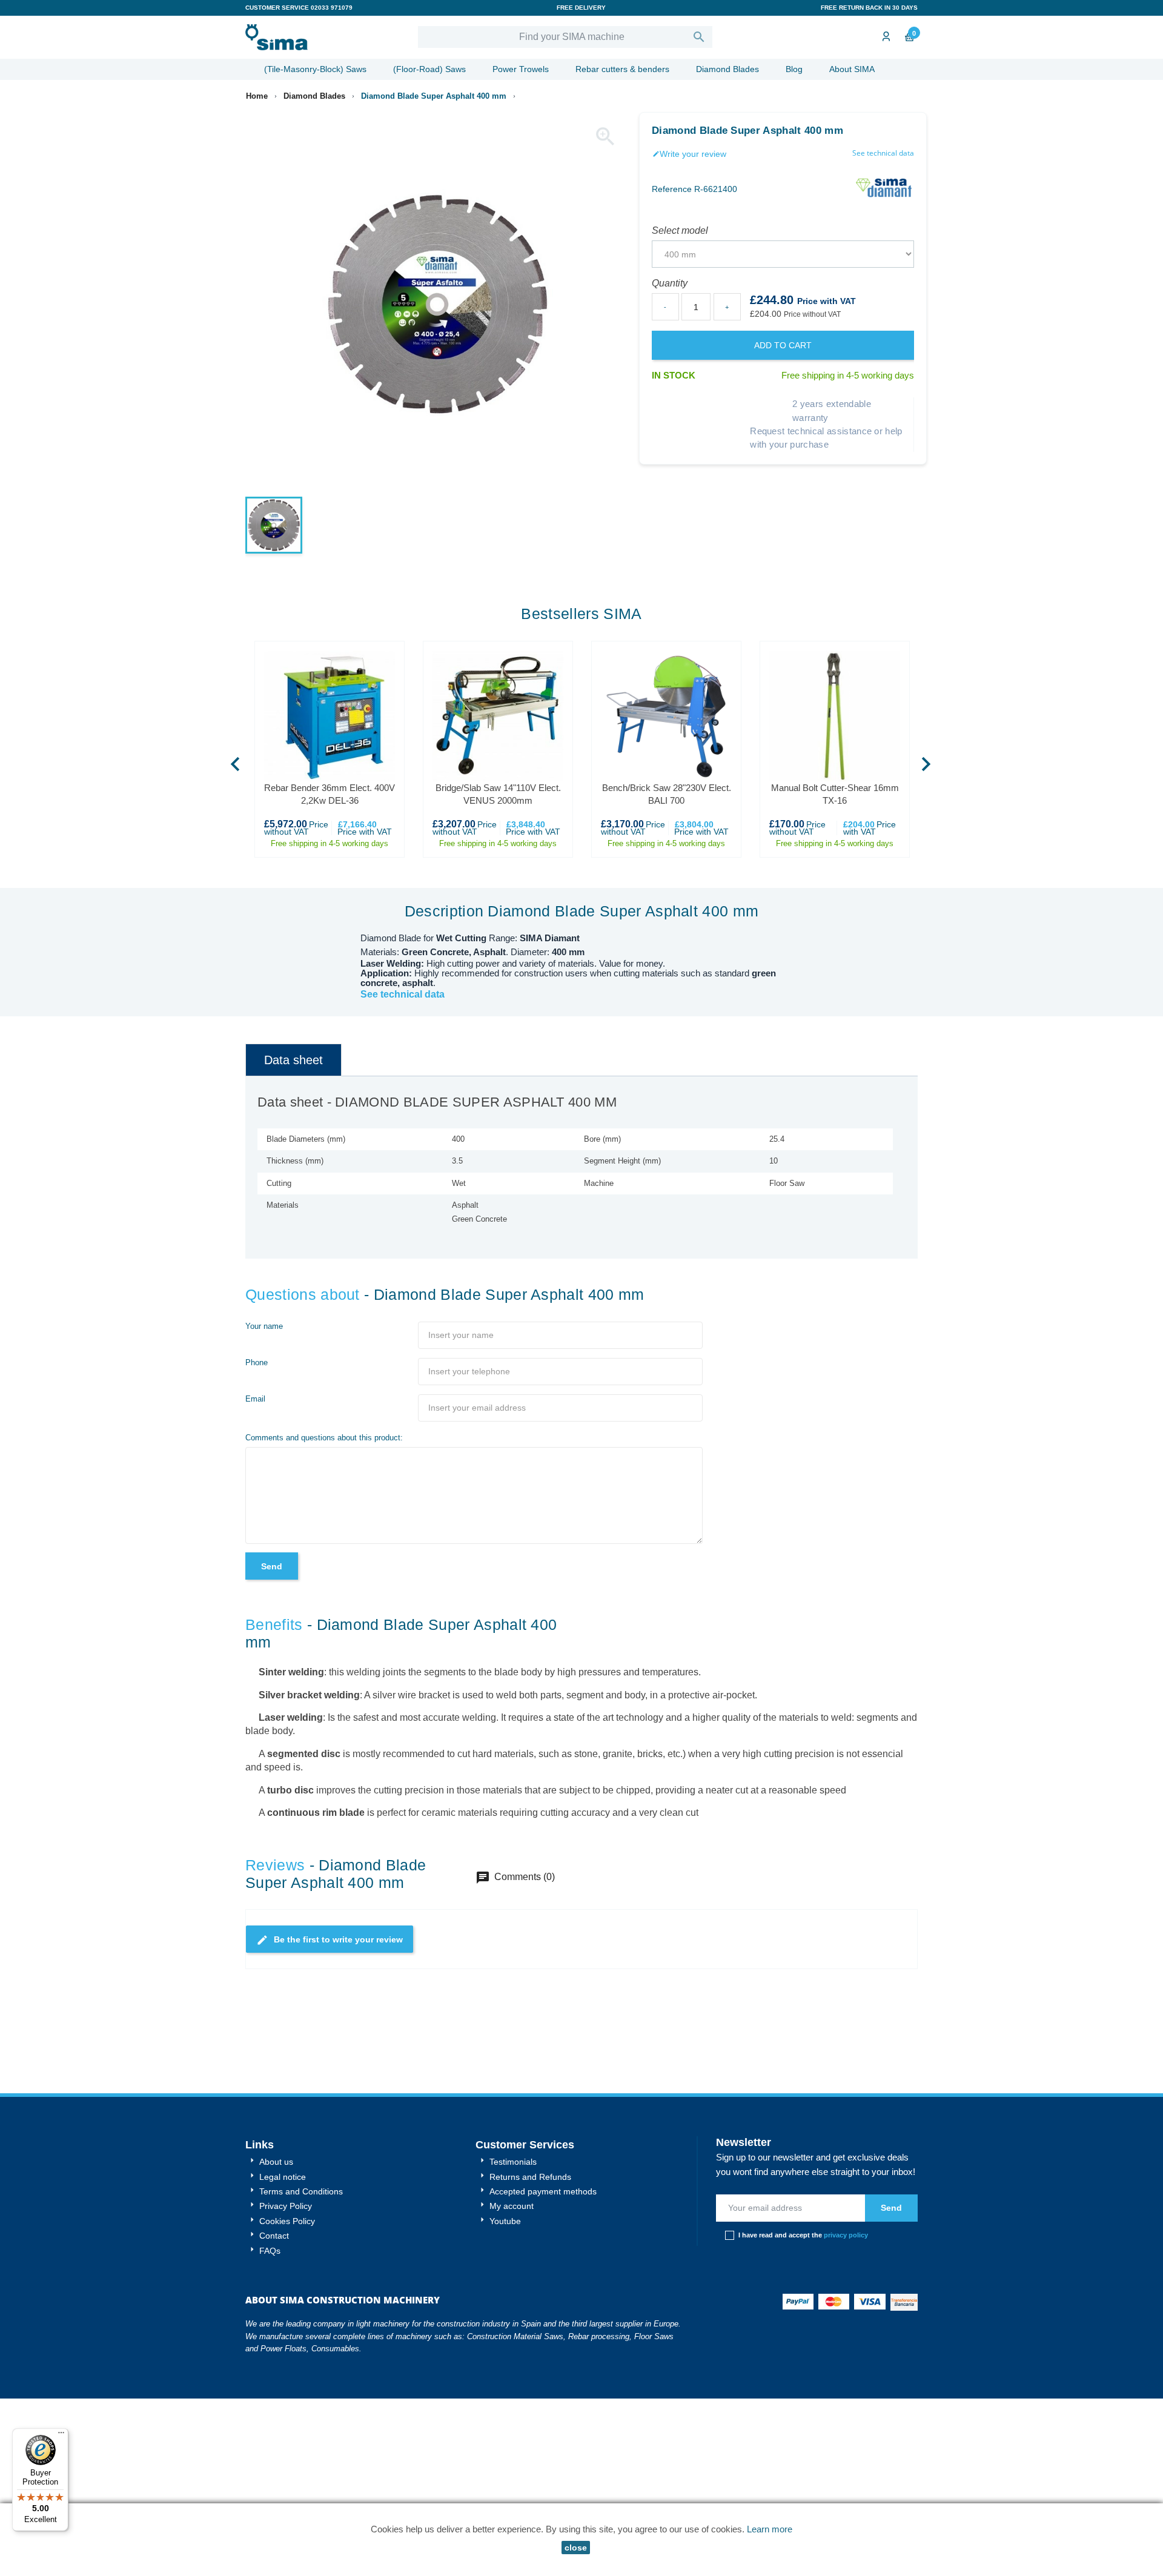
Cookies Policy (286, 2221)
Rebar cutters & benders (622, 69)
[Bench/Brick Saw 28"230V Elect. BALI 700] (666, 716)
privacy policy (846, 2235)
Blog (794, 69)
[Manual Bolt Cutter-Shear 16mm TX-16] (835, 716)
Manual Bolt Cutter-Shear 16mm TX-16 (835, 794)
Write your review (689, 154)
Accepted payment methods (542, 2191)
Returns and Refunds (529, 2177)
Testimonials (512, 2162)
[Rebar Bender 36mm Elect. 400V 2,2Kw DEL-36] (330, 716)
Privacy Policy (284, 2206)
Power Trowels (521, 69)
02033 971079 (332, 8)
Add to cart (783, 345)
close (576, 2548)
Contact (273, 2236)
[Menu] (61, 2435)
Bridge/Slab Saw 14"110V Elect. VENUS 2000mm (498, 794)
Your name (264, 1326)
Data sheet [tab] (293, 1060)
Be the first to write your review (330, 1940)
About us (275, 2162)
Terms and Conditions (300, 2191)
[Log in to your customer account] (885, 37)
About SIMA (852, 69)
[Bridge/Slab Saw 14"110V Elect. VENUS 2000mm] (498, 716)
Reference (672, 189)
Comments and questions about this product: (324, 1438)
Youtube (504, 2221)
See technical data (883, 153)
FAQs (269, 2251)
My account (510, 2206)
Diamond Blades (727, 69)
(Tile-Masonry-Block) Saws (315, 69)
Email (255, 1399)
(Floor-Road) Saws (429, 69)
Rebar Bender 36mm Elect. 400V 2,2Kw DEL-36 (330, 794)
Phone (257, 1362)
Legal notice (281, 2177)
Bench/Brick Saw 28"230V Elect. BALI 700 (667, 794)
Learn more (770, 2529)
